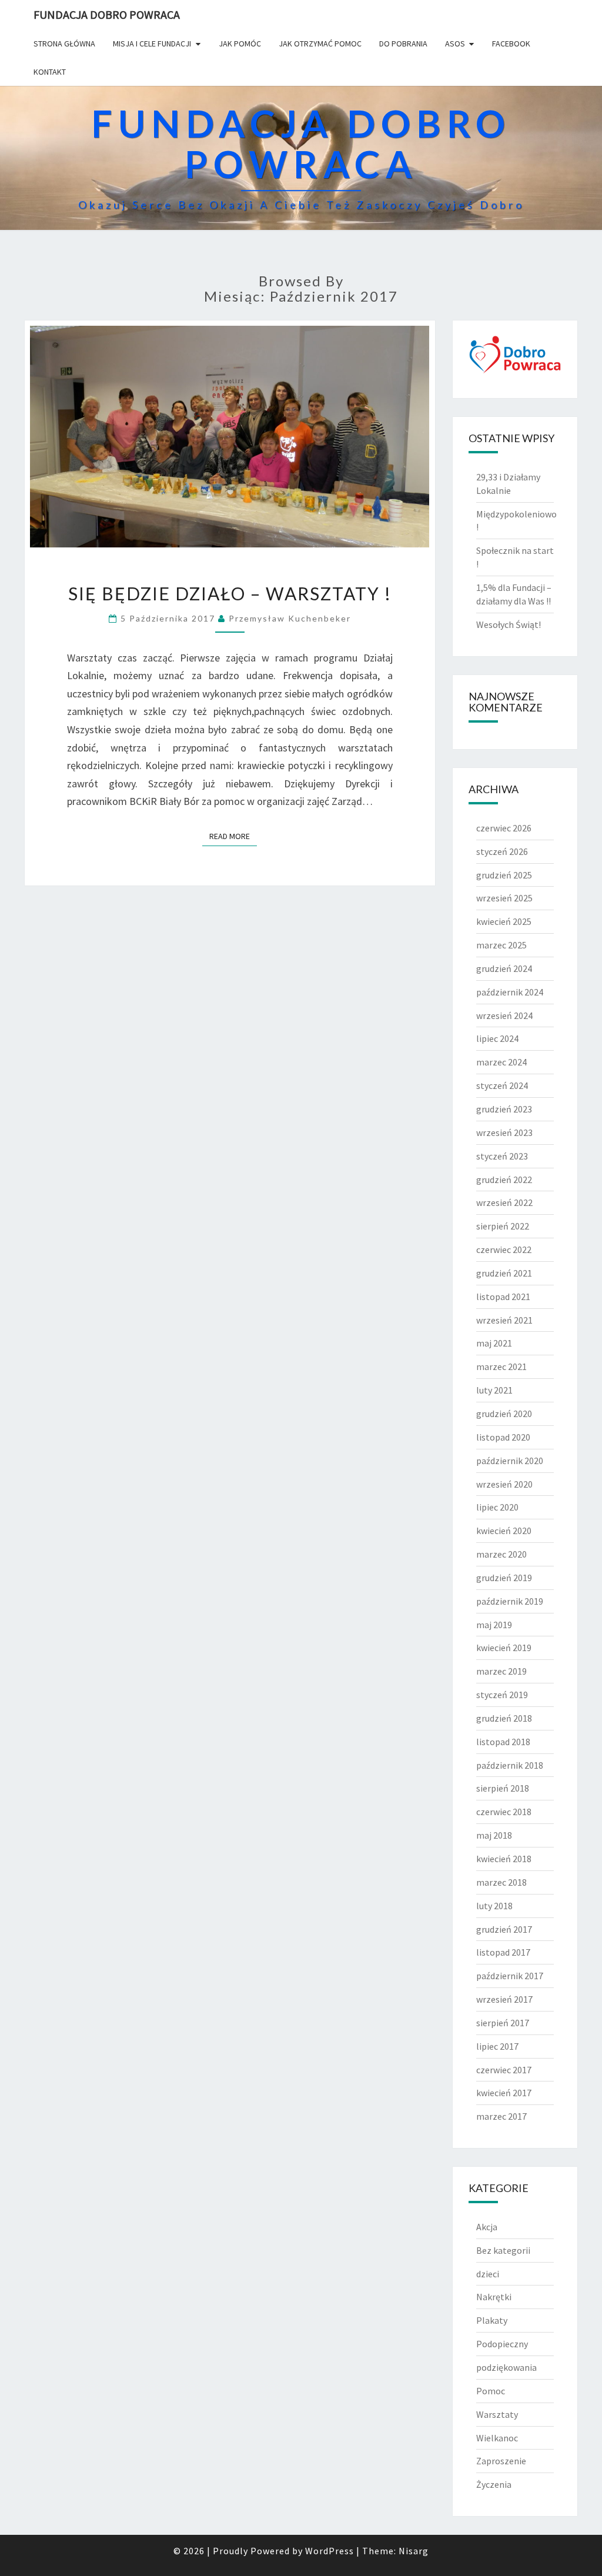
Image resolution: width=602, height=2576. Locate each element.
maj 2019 (494, 1625)
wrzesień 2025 (504, 898)
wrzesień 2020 (504, 1484)
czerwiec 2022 (504, 1249)
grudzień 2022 (504, 1180)
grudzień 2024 (504, 968)
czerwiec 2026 (504, 828)
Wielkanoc (497, 2438)
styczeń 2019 (502, 1695)
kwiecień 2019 (504, 1648)
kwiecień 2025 (504, 921)
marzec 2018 (501, 1882)
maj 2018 (494, 1835)
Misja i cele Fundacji (152, 44)
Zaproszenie (501, 2461)
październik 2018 (510, 1765)
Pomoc (491, 2391)
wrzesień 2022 (504, 1202)
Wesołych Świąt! (509, 624)
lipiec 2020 (497, 1507)
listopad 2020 (503, 1437)
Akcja (487, 2227)
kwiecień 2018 (504, 1859)
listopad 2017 (503, 1952)
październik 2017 (510, 1976)
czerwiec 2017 (504, 2070)
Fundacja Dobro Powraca (107, 14)
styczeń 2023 (502, 1156)
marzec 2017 (501, 2116)
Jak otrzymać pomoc (320, 44)
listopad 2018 (503, 1742)
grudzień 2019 (504, 1578)
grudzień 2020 (504, 1414)
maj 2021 (494, 1343)
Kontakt (50, 72)
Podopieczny (502, 2344)
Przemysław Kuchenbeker (290, 618)
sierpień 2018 (503, 1788)
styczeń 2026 (502, 851)
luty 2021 (494, 1390)
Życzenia (494, 2484)
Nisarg (414, 2551)
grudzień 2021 (504, 1273)
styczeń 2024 (502, 1085)
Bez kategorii (503, 2250)
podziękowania (506, 2367)
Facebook (511, 44)
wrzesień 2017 (504, 1999)
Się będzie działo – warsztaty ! (230, 593)
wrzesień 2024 (504, 1015)
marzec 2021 (501, 1366)
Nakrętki (494, 2297)
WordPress (330, 2551)
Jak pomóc (240, 44)
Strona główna (64, 44)
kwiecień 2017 (504, 2093)
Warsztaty (497, 2414)
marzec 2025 (501, 945)
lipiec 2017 (497, 2046)
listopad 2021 (503, 1297)
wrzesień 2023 (504, 1132)
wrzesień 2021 (504, 1320)
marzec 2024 (501, 1062)
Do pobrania (403, 44)
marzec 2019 (501, 1671)
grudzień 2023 (504, 1109)
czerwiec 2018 (504, 1812)
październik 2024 (510, 992)
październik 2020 (510, 1461)
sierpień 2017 (503, 2023)
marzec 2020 (501, 1554)
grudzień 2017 (504, 1929)
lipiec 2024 (497, 1038)
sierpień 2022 (503, 1226)
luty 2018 (494, 1906)
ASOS (455, 44)
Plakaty (492, 2320)
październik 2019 (510, 1601)
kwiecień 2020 (504, 1531)
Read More (233, 836)
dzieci (488, 2274)
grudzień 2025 (504, 875)
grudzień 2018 (504, 1718)
